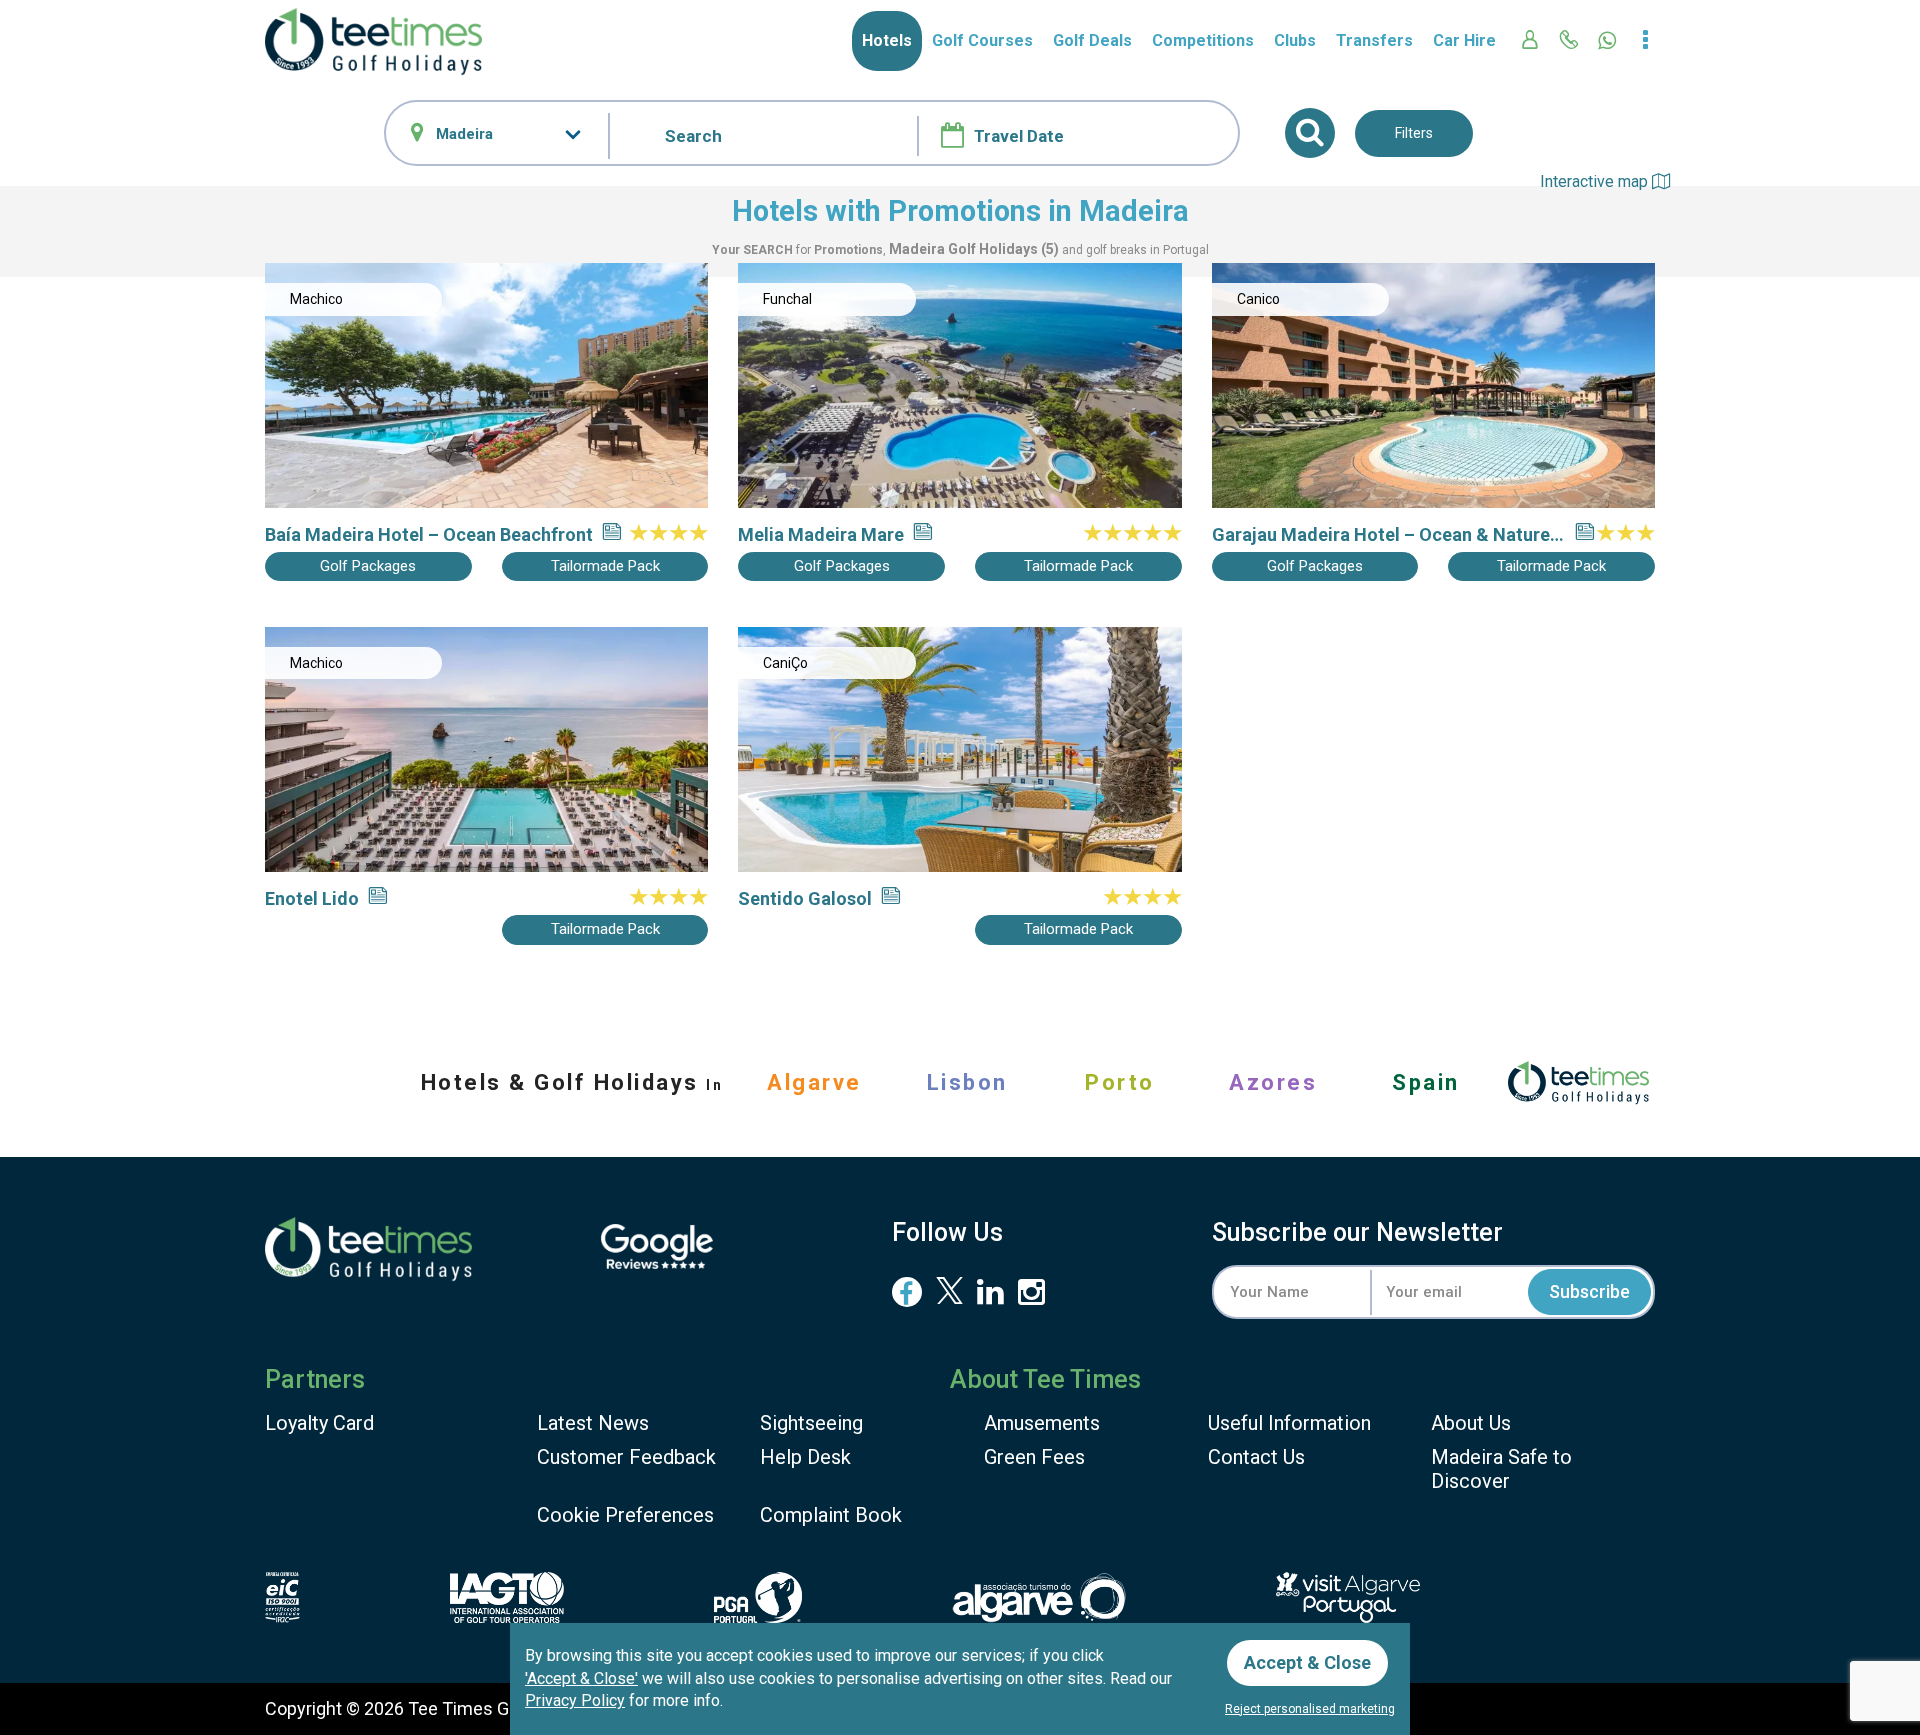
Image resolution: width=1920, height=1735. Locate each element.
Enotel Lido (312, 898)
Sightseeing (811, 1423)
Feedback (626, 1457)
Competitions (1203, 40)
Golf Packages (368, 566)
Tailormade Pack (605, 566)
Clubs (1295, 40)
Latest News (593, 1423)
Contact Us (1256, 1457)
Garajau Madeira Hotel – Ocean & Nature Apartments (1381, 535)
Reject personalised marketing (1310, 1709)
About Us (1471, 1423)
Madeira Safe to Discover (1501, 1469)
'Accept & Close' (581, 1678)
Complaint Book (831, 1515)
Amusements (1042, 1423)
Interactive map (1596, 181)
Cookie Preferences (625, 1515)
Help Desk (805, 1457)
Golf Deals (1092, 40)
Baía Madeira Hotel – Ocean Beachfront (429, 534)
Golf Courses (982, 40)
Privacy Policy (575, 1700)
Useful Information (1289, 1423)
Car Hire (1464, 40)
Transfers (1374, 40)
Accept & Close (1307, 1662)
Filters (1414, 133)
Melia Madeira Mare (821, 534)
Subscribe (1589, 1291)
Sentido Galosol (805, 898)
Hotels (887, 40)
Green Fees (1034, 1457)
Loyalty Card (319, 1423)
